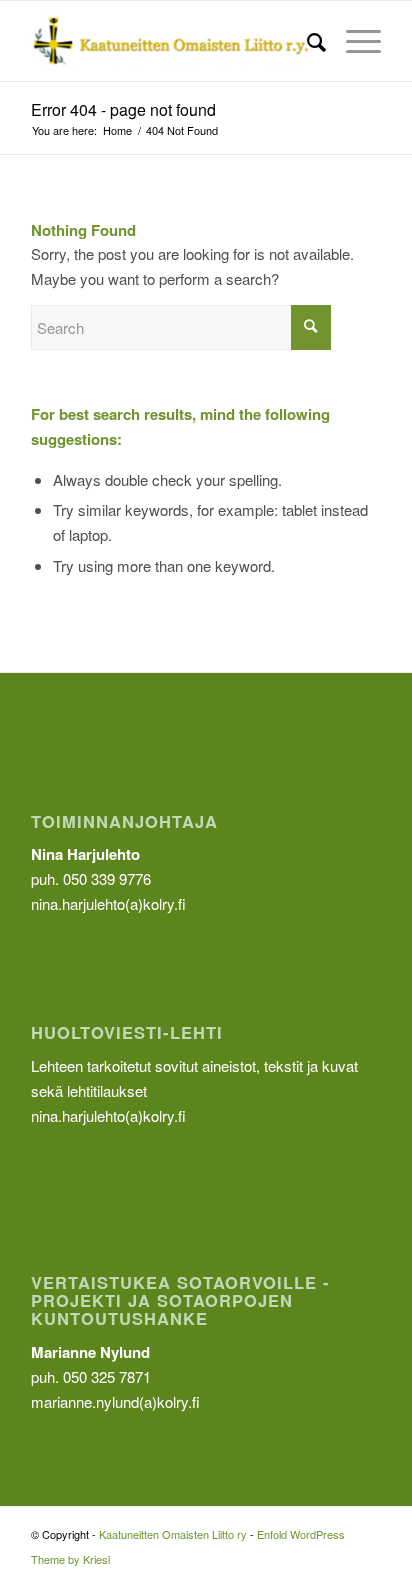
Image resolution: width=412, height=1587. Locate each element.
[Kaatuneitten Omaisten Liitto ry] (171, 41)
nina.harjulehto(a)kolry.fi (108, 1115)
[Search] (306, 41)
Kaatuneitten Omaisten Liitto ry (173, 1534)
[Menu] (353, 41)
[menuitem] (306, 41)
